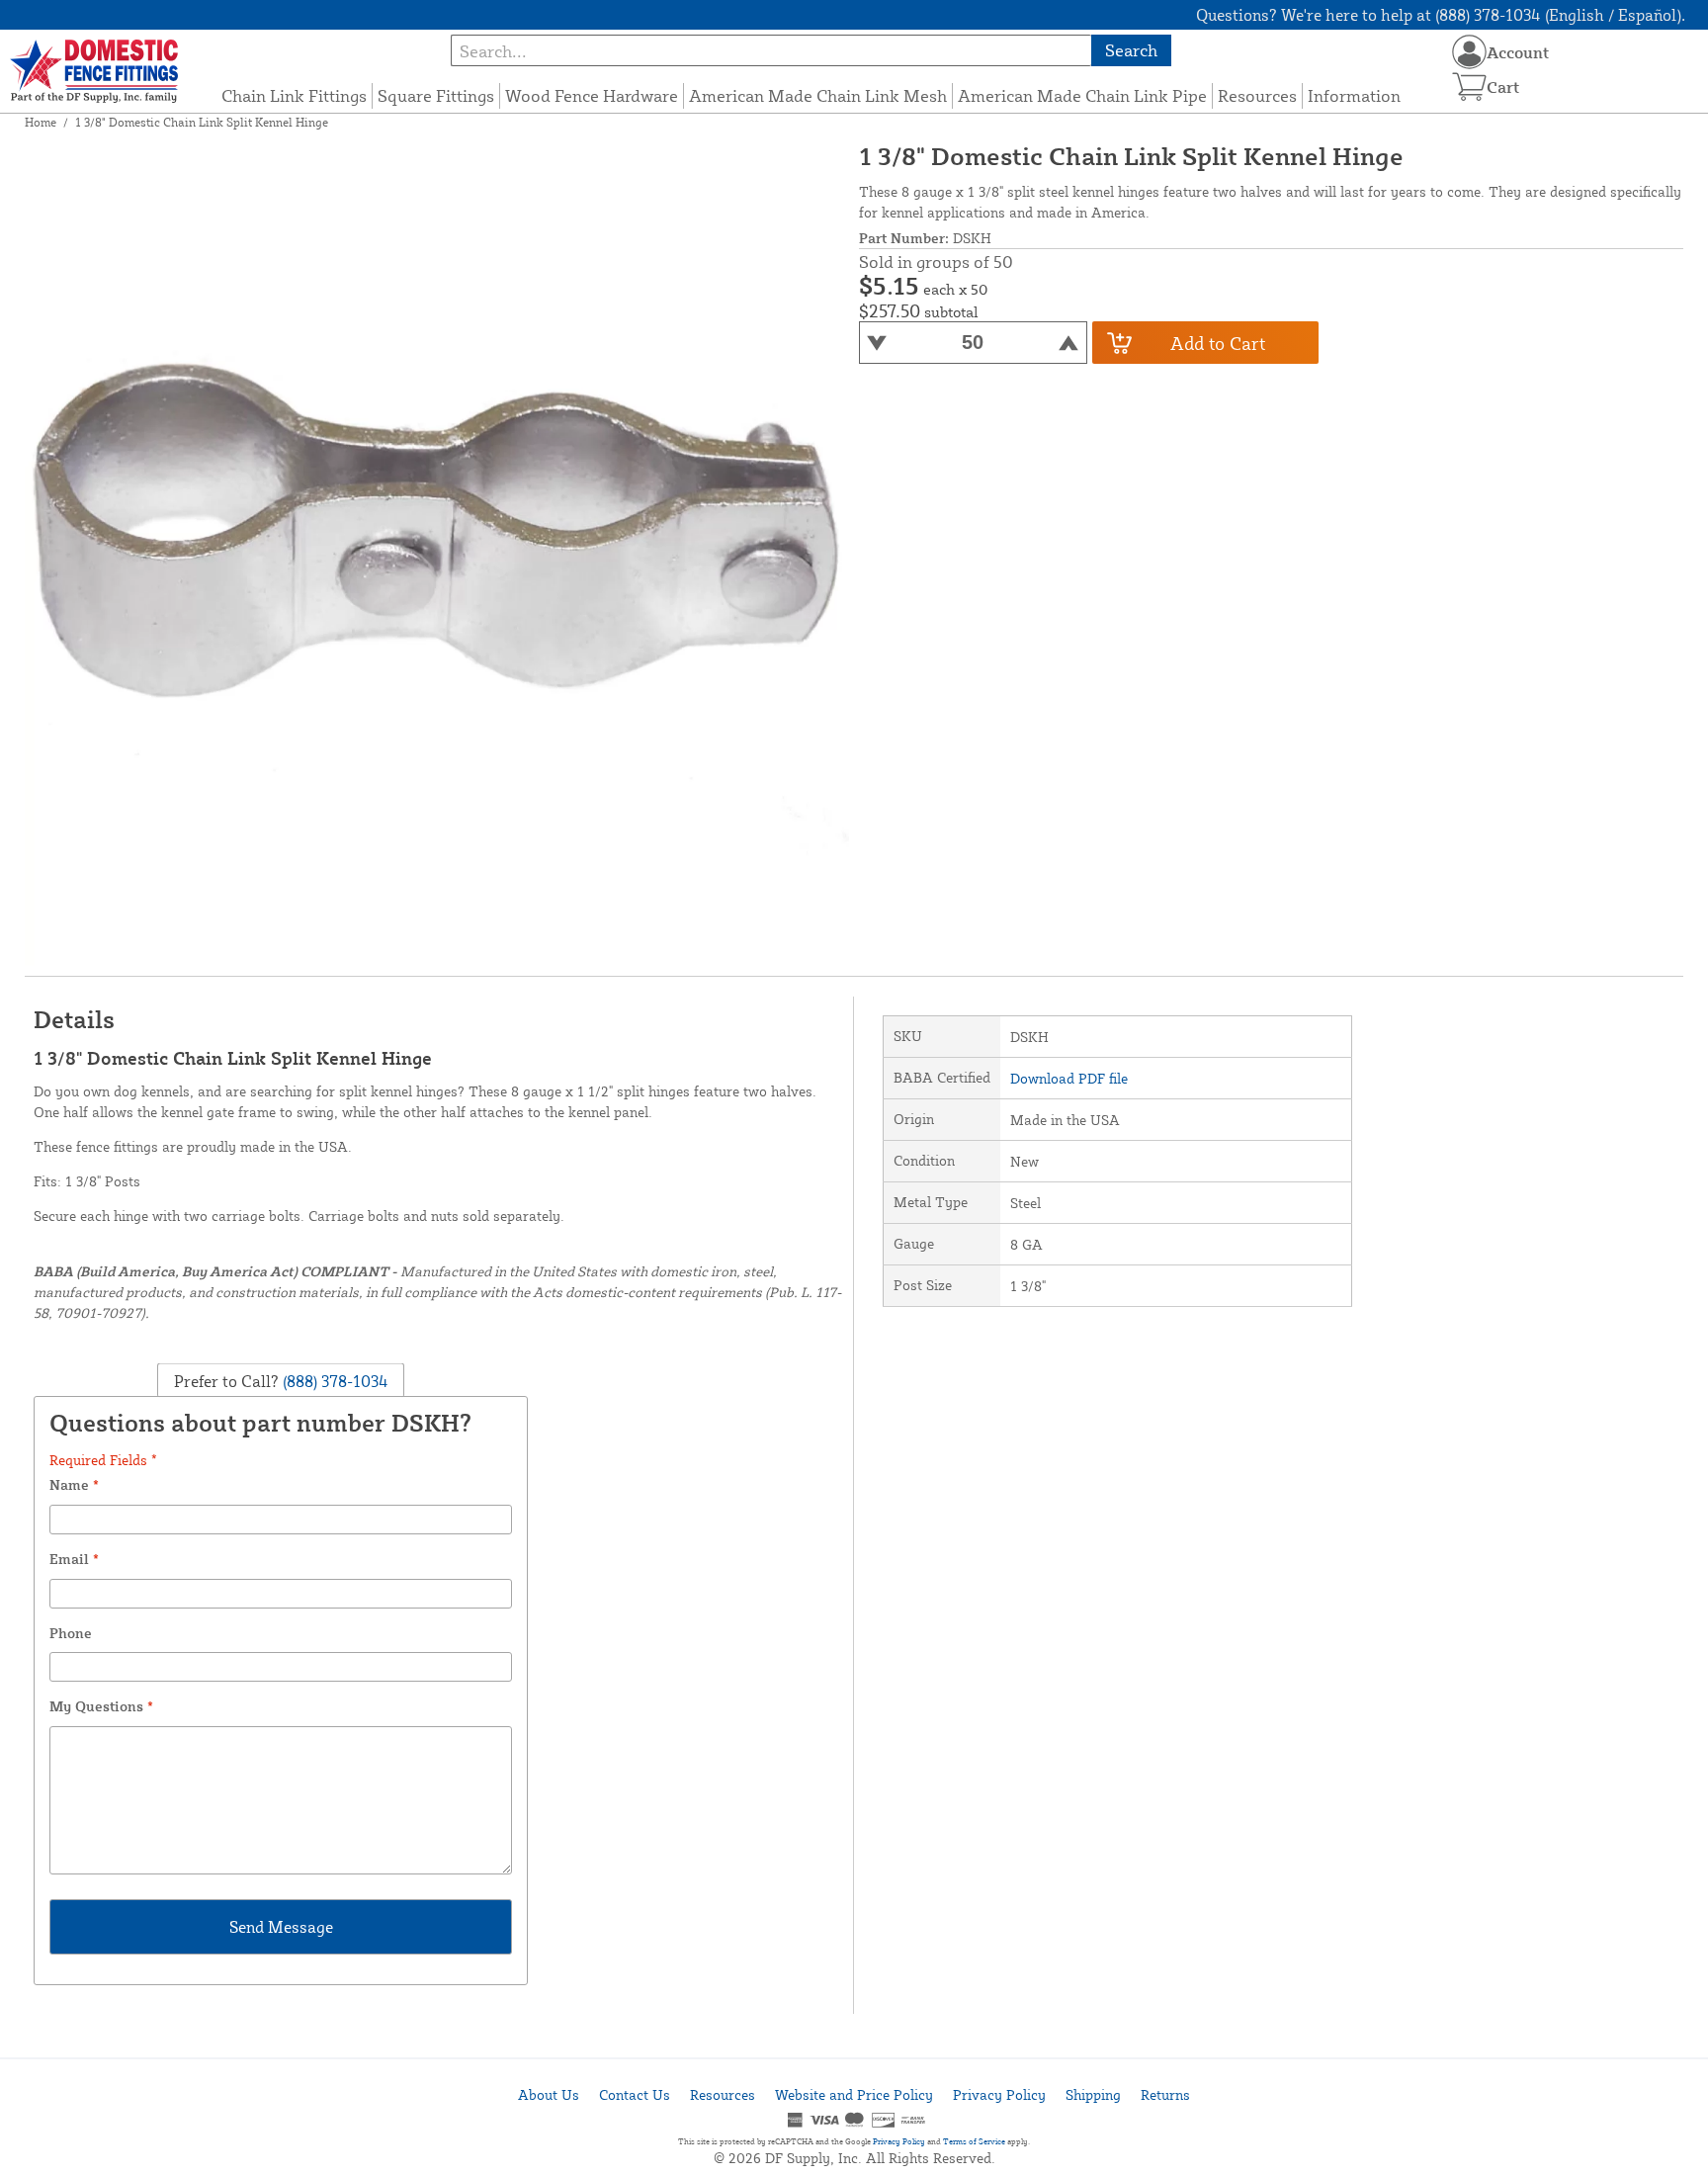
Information (1354, 95)
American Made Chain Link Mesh (818, 95)
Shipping (1093, 2094)
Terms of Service (974, 2141)
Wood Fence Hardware (592, 95)
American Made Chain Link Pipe (1082, 95)
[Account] (1469, 52)
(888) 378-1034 (334, 1380)
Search (1131, 50)
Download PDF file (1069, 1078)
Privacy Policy (999, 2094)
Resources (1257, 95)
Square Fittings (436, 95)
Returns (1165, 2094)
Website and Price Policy (854, 2094)
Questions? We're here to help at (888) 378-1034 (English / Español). (1441, 15)
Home (41, 122)
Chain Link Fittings (294, 95)
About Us (549, 2094)
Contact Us (635, 2094)
